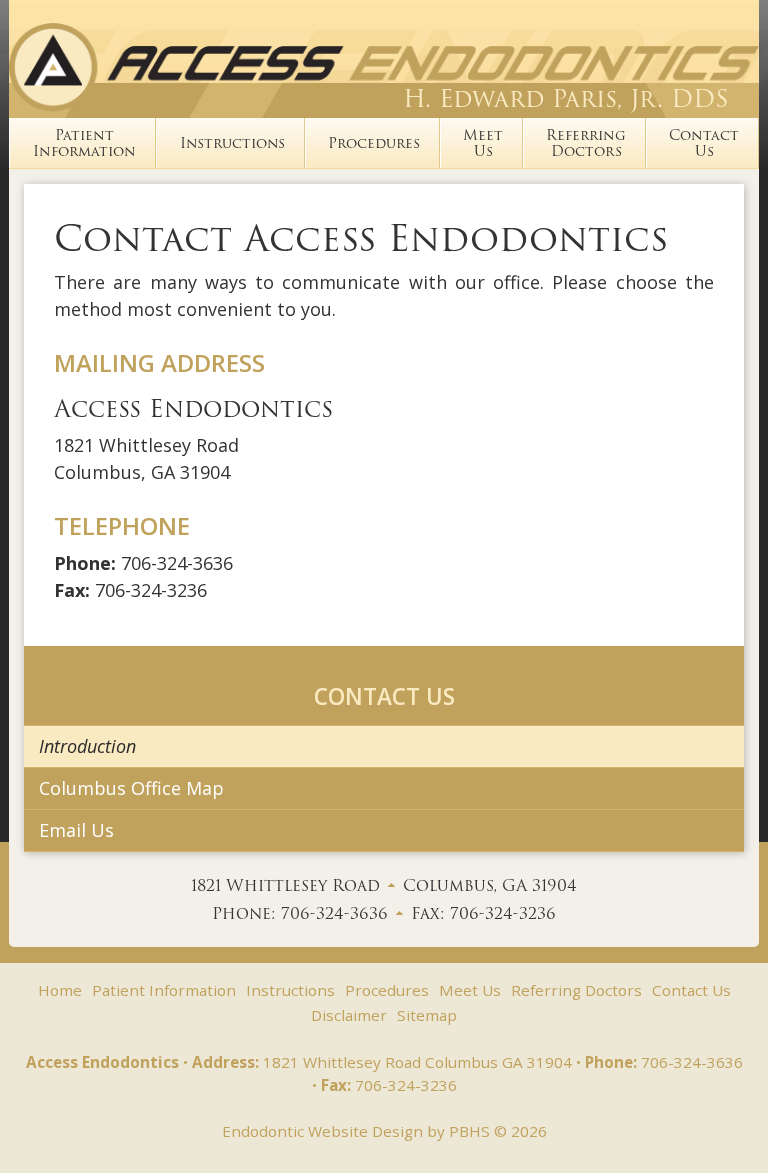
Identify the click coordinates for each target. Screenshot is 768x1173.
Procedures (374, 143)
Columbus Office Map (131, 788)
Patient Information (164, 990)
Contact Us (384, 696)
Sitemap (427, 1015)
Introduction (87, 746)
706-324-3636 (177, 563)
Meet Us (470, 990)
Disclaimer (349, 1015)
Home (60, 990)
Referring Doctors (576, 990)
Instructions (232, 143)
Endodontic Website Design (322, 1131)
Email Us (76, 830)
